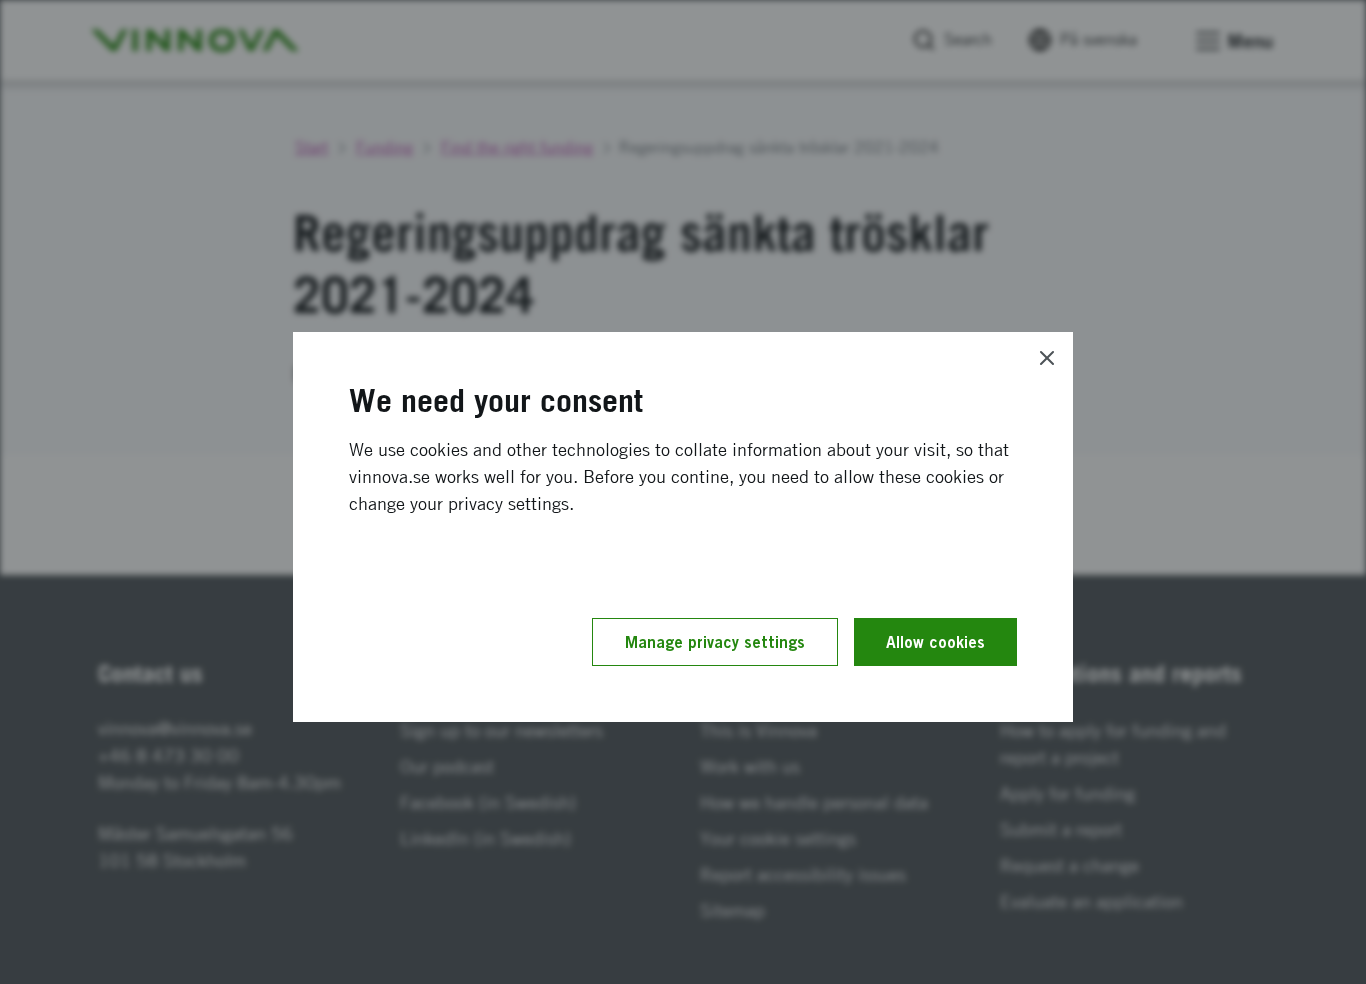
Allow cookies (935, 642)
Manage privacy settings (715, 642)
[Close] (1047, 358)
